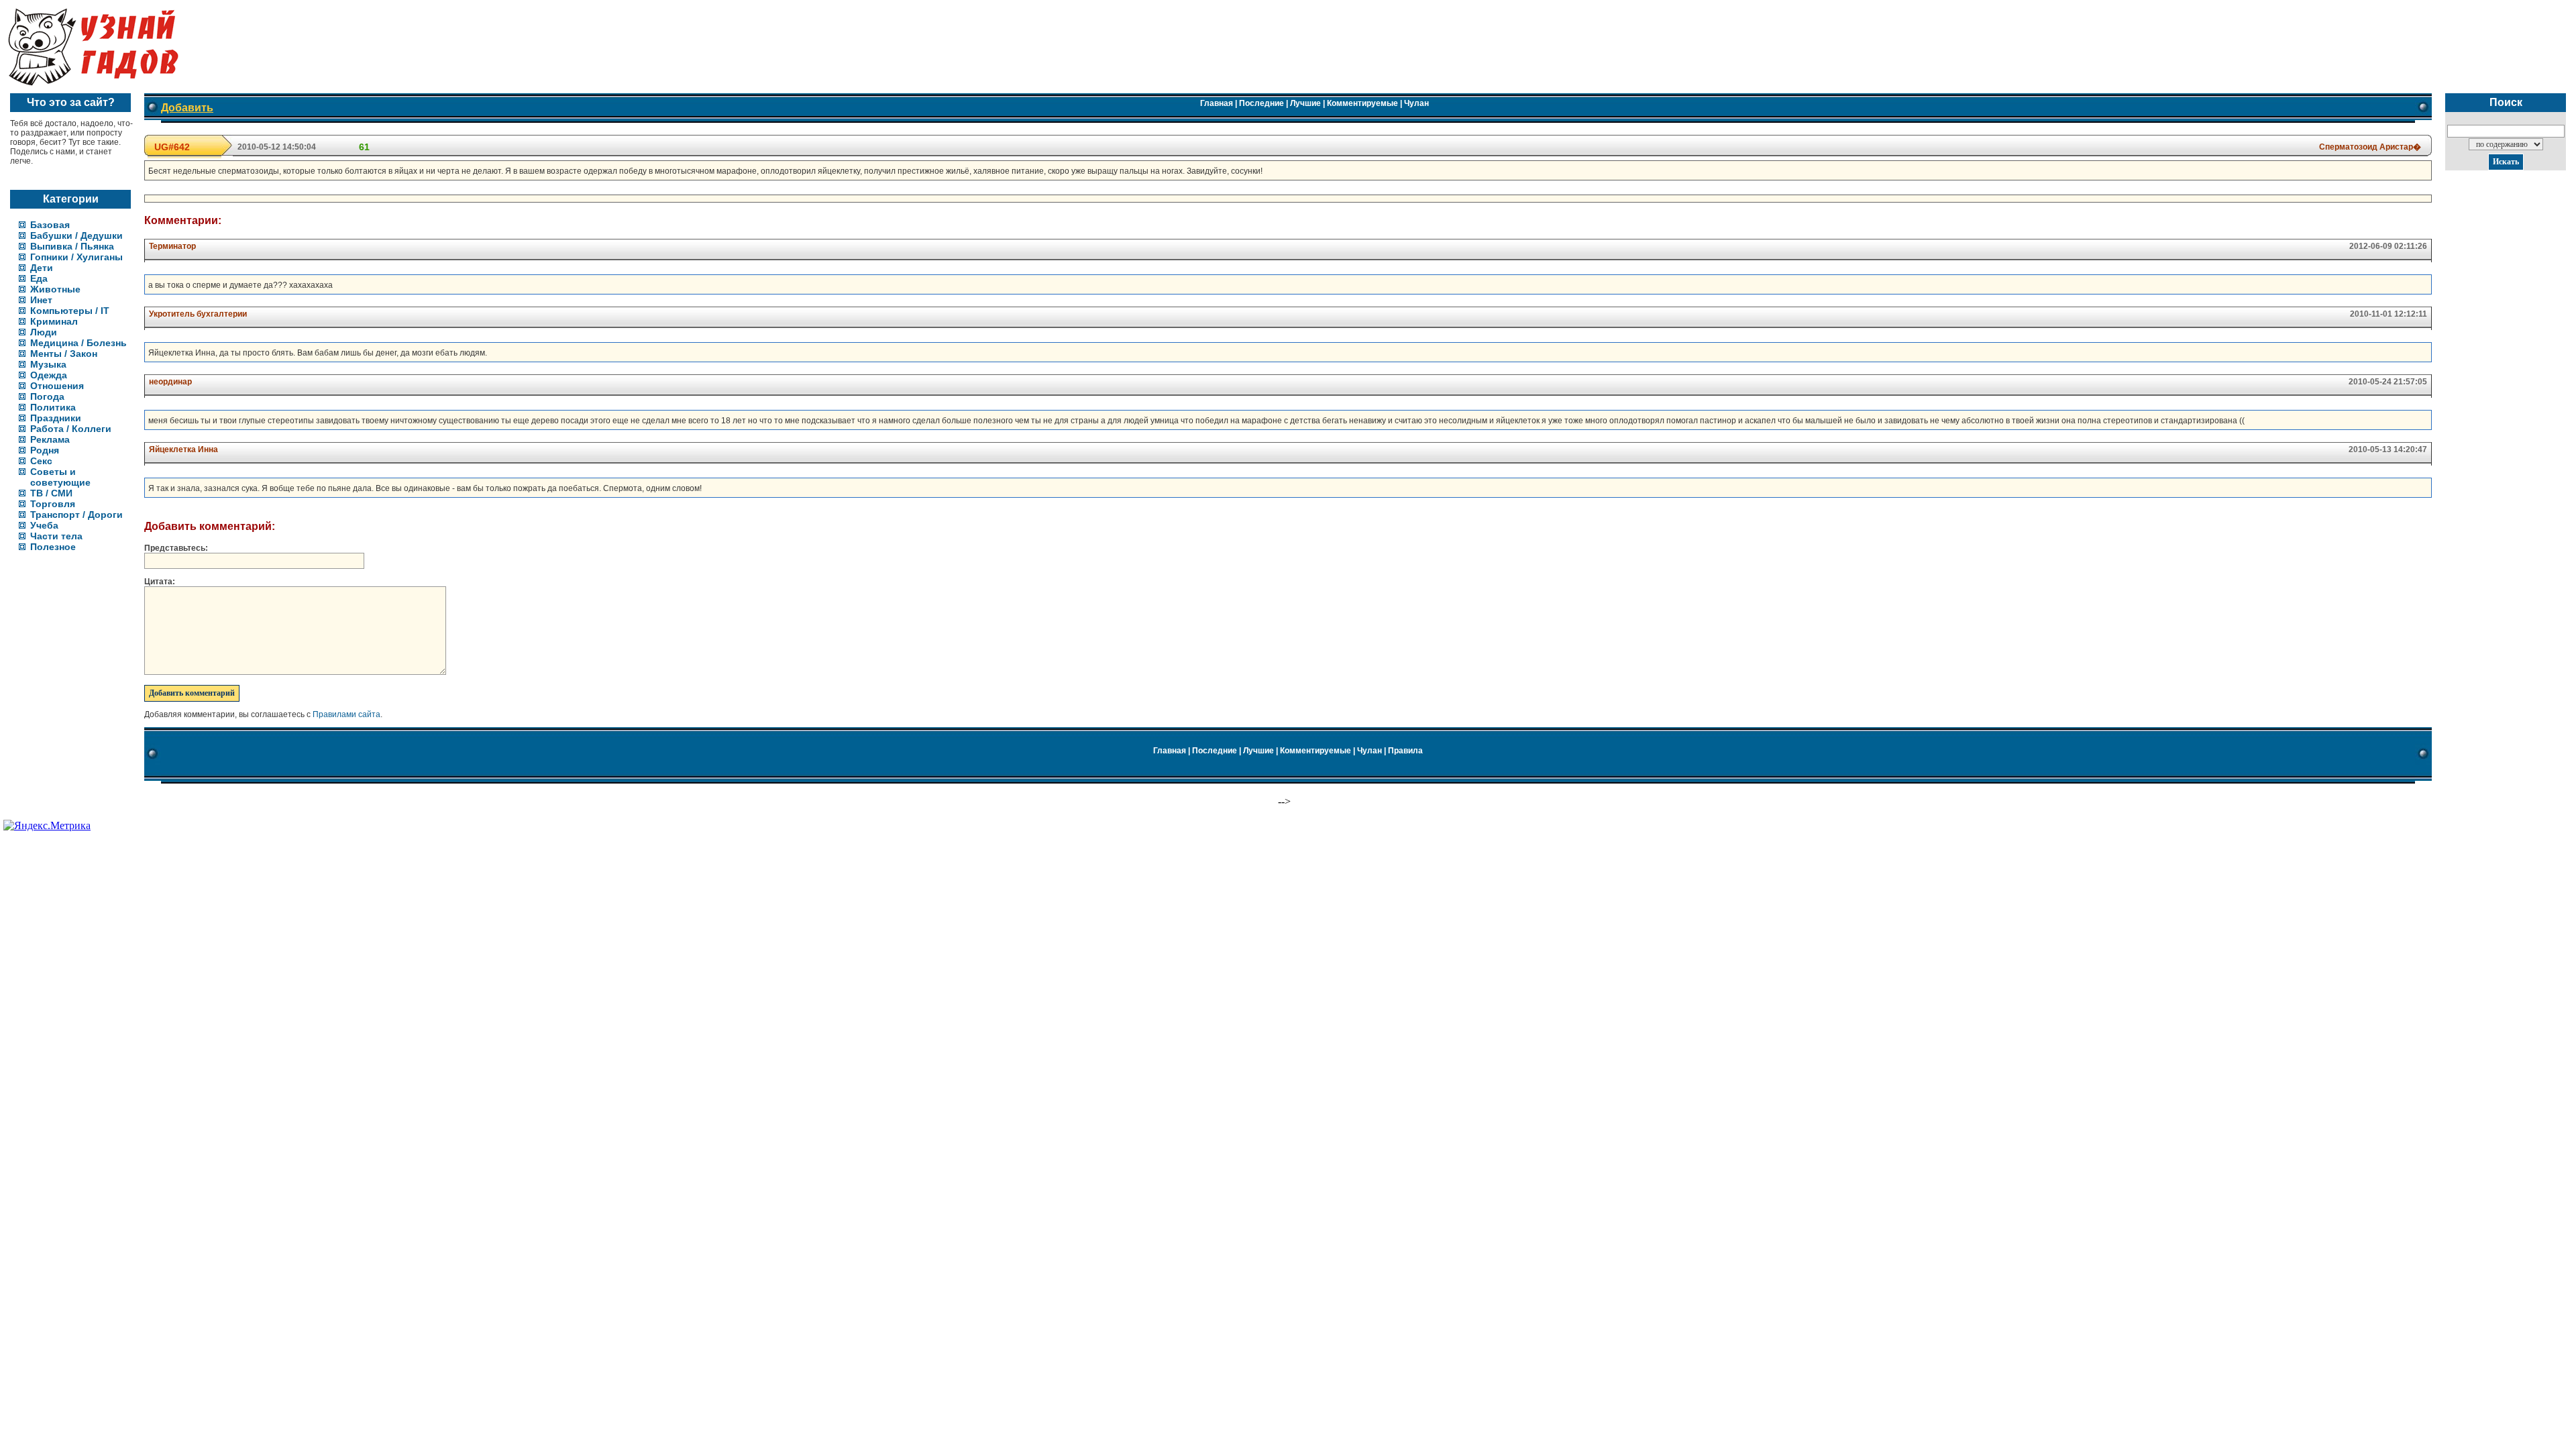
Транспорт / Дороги (76, 515)
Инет (41, 300)
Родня (45, 450)
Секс (41, 461)
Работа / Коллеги (71, 429)
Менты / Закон (64, 354)
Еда (39, 278)
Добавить (187, 108)
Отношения (57, 386)
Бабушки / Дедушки (76, 235)
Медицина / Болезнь (78, 343)
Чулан (1416, 103)
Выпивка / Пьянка (72, 246)
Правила (1405, 751)
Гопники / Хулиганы (76, 257)
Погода (47, 396)
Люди (44, 332)
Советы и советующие (60, 477)
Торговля (53, 504)
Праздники (56, 418)
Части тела (56, 536)
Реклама (50, 439)
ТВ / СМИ (51, 493)
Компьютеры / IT (70, 311)
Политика (53, 407)
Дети (42, 268)
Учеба (44, 525)
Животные (55, 289)
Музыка (48, 364)
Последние (1262, 103)
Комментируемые (1362, 103)
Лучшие (1305, 103)
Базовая (50, 225)
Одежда (49, 375)
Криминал (54, 321)
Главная (1217, 103)
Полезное (53, 547)
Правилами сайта (346, 714)
